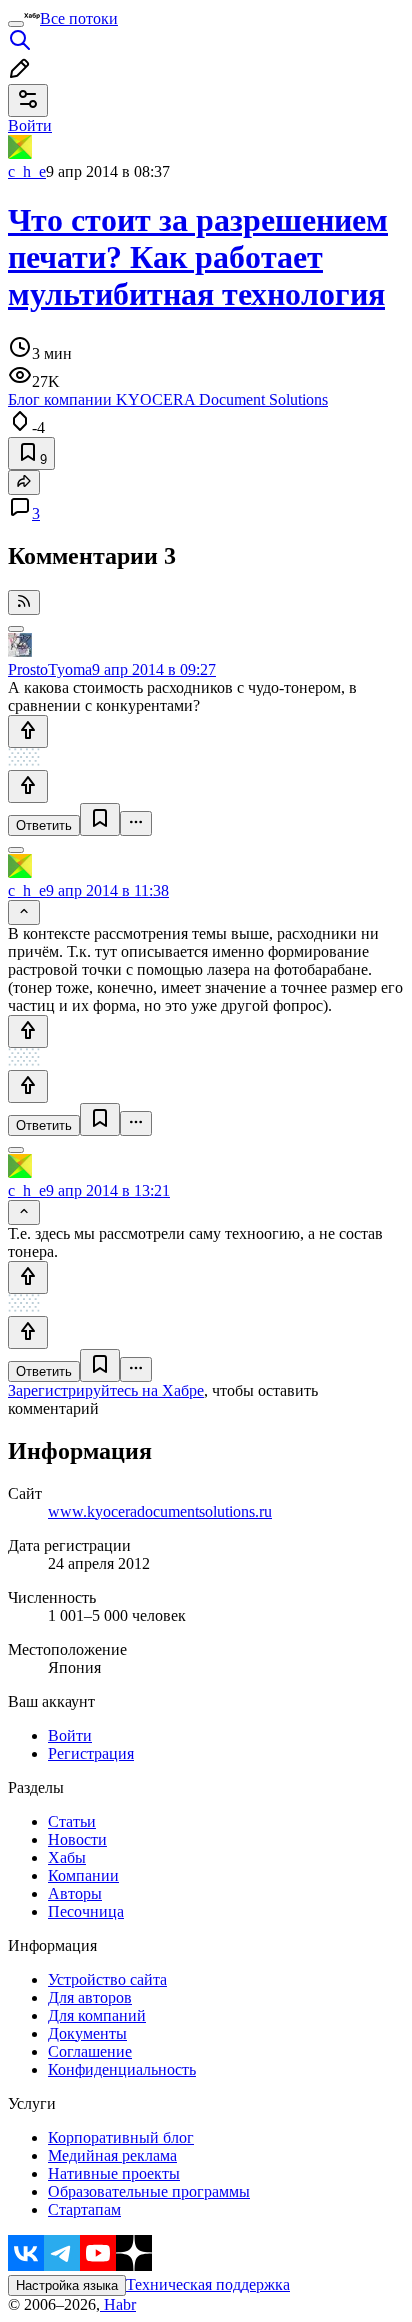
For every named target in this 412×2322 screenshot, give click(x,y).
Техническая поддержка (208, 2284)
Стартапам (84, 2209)
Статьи (72, 1821)
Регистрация (91, 1753)
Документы (87, 2033)
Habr (118, 2304)
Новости (77, 1839)
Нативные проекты (114, 2173)
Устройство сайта (107, 1979)
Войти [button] (30, 125)
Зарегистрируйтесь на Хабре (106, 1390)
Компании (83, 1875)
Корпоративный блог (121, 2137)
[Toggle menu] (16, 24)
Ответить (44, 825)
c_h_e (27, 171)
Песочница (86, 1911)
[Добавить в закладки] (100, 819)
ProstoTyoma (50, 669)
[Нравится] (28, 731)
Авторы (75, 1893)
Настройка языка (67, 2285)
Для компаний (97, 2015)
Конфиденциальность (122, 2069)
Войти (70, 1735)
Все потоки (79, 18)
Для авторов (90, 1997)
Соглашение (90, 2051)
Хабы (67, 1857)
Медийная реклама (112, 2155)
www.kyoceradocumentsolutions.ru (160, 1511)
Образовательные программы (149, 2191)
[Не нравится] (28, 786)
